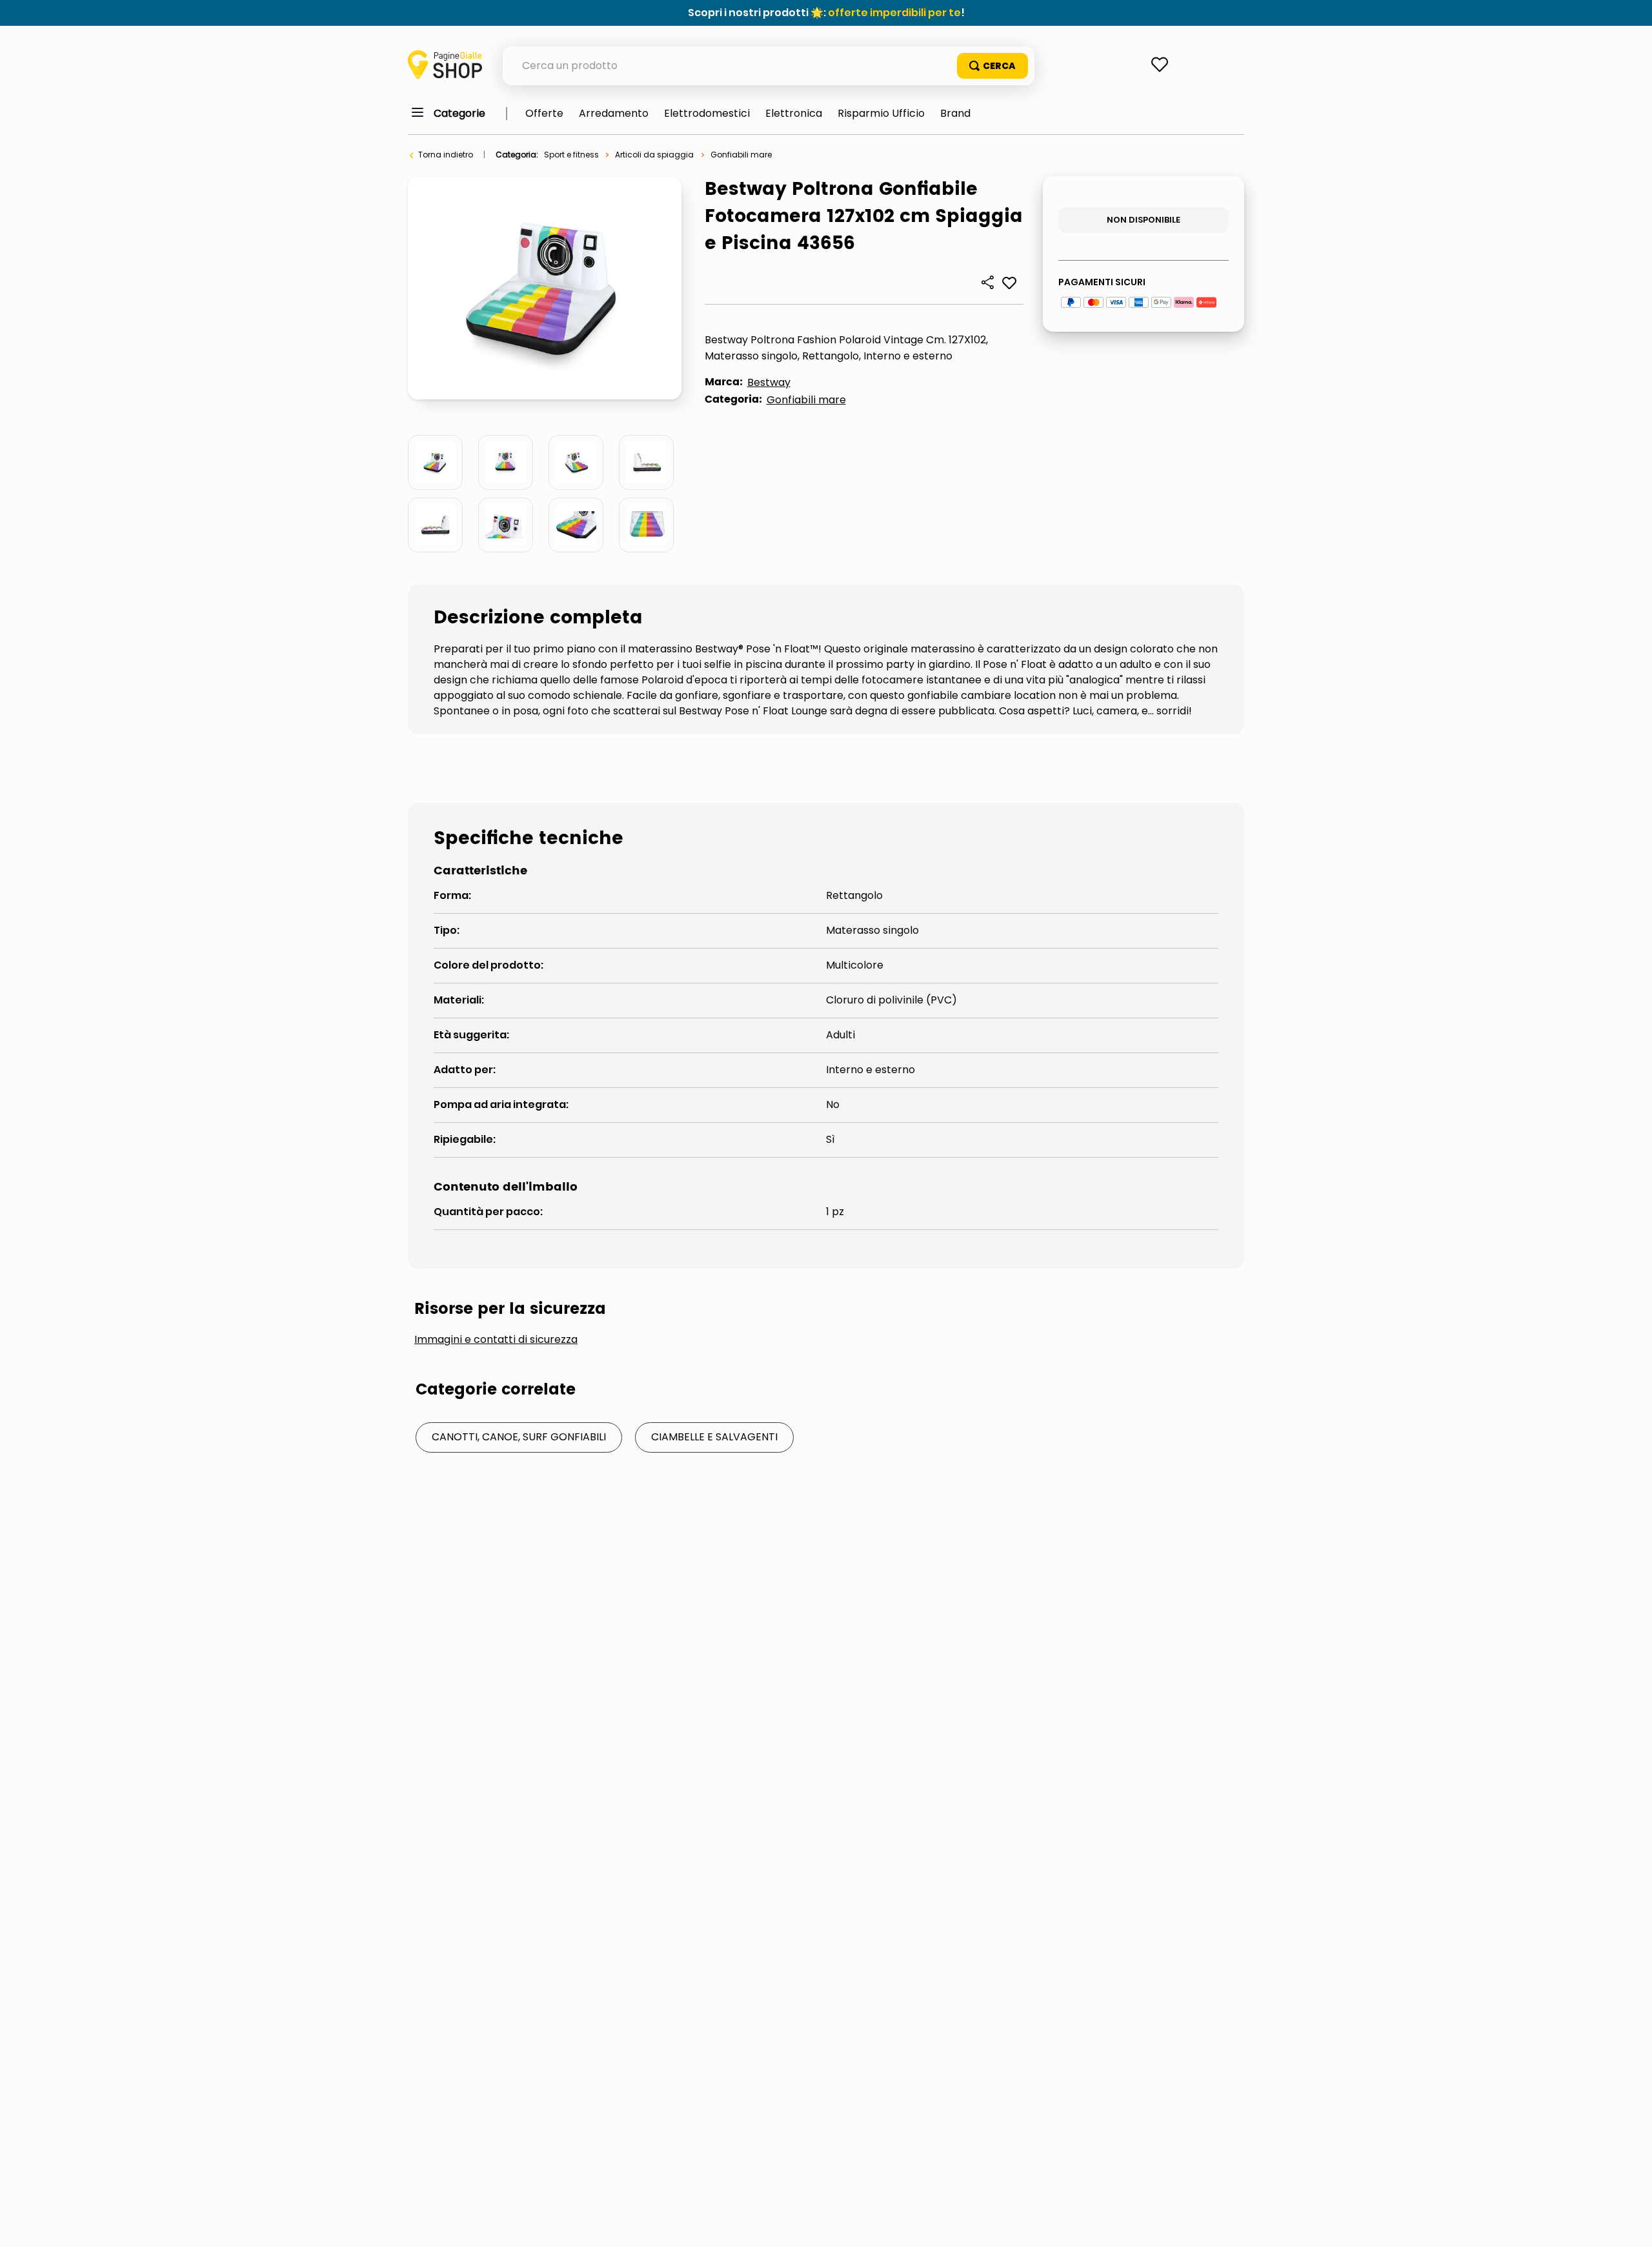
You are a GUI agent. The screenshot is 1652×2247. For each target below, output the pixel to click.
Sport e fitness (571, 155)
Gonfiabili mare (741, 155)
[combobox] (769, 66)
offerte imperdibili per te (894, 13)
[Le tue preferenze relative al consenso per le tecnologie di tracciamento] (1629, 2224)
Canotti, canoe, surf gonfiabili (519, 1437)
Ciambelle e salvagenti (714, 1437)
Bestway (769, 382)
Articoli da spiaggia (654, 155)
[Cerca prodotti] (992, 66)
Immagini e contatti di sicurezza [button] (496, 1340)
